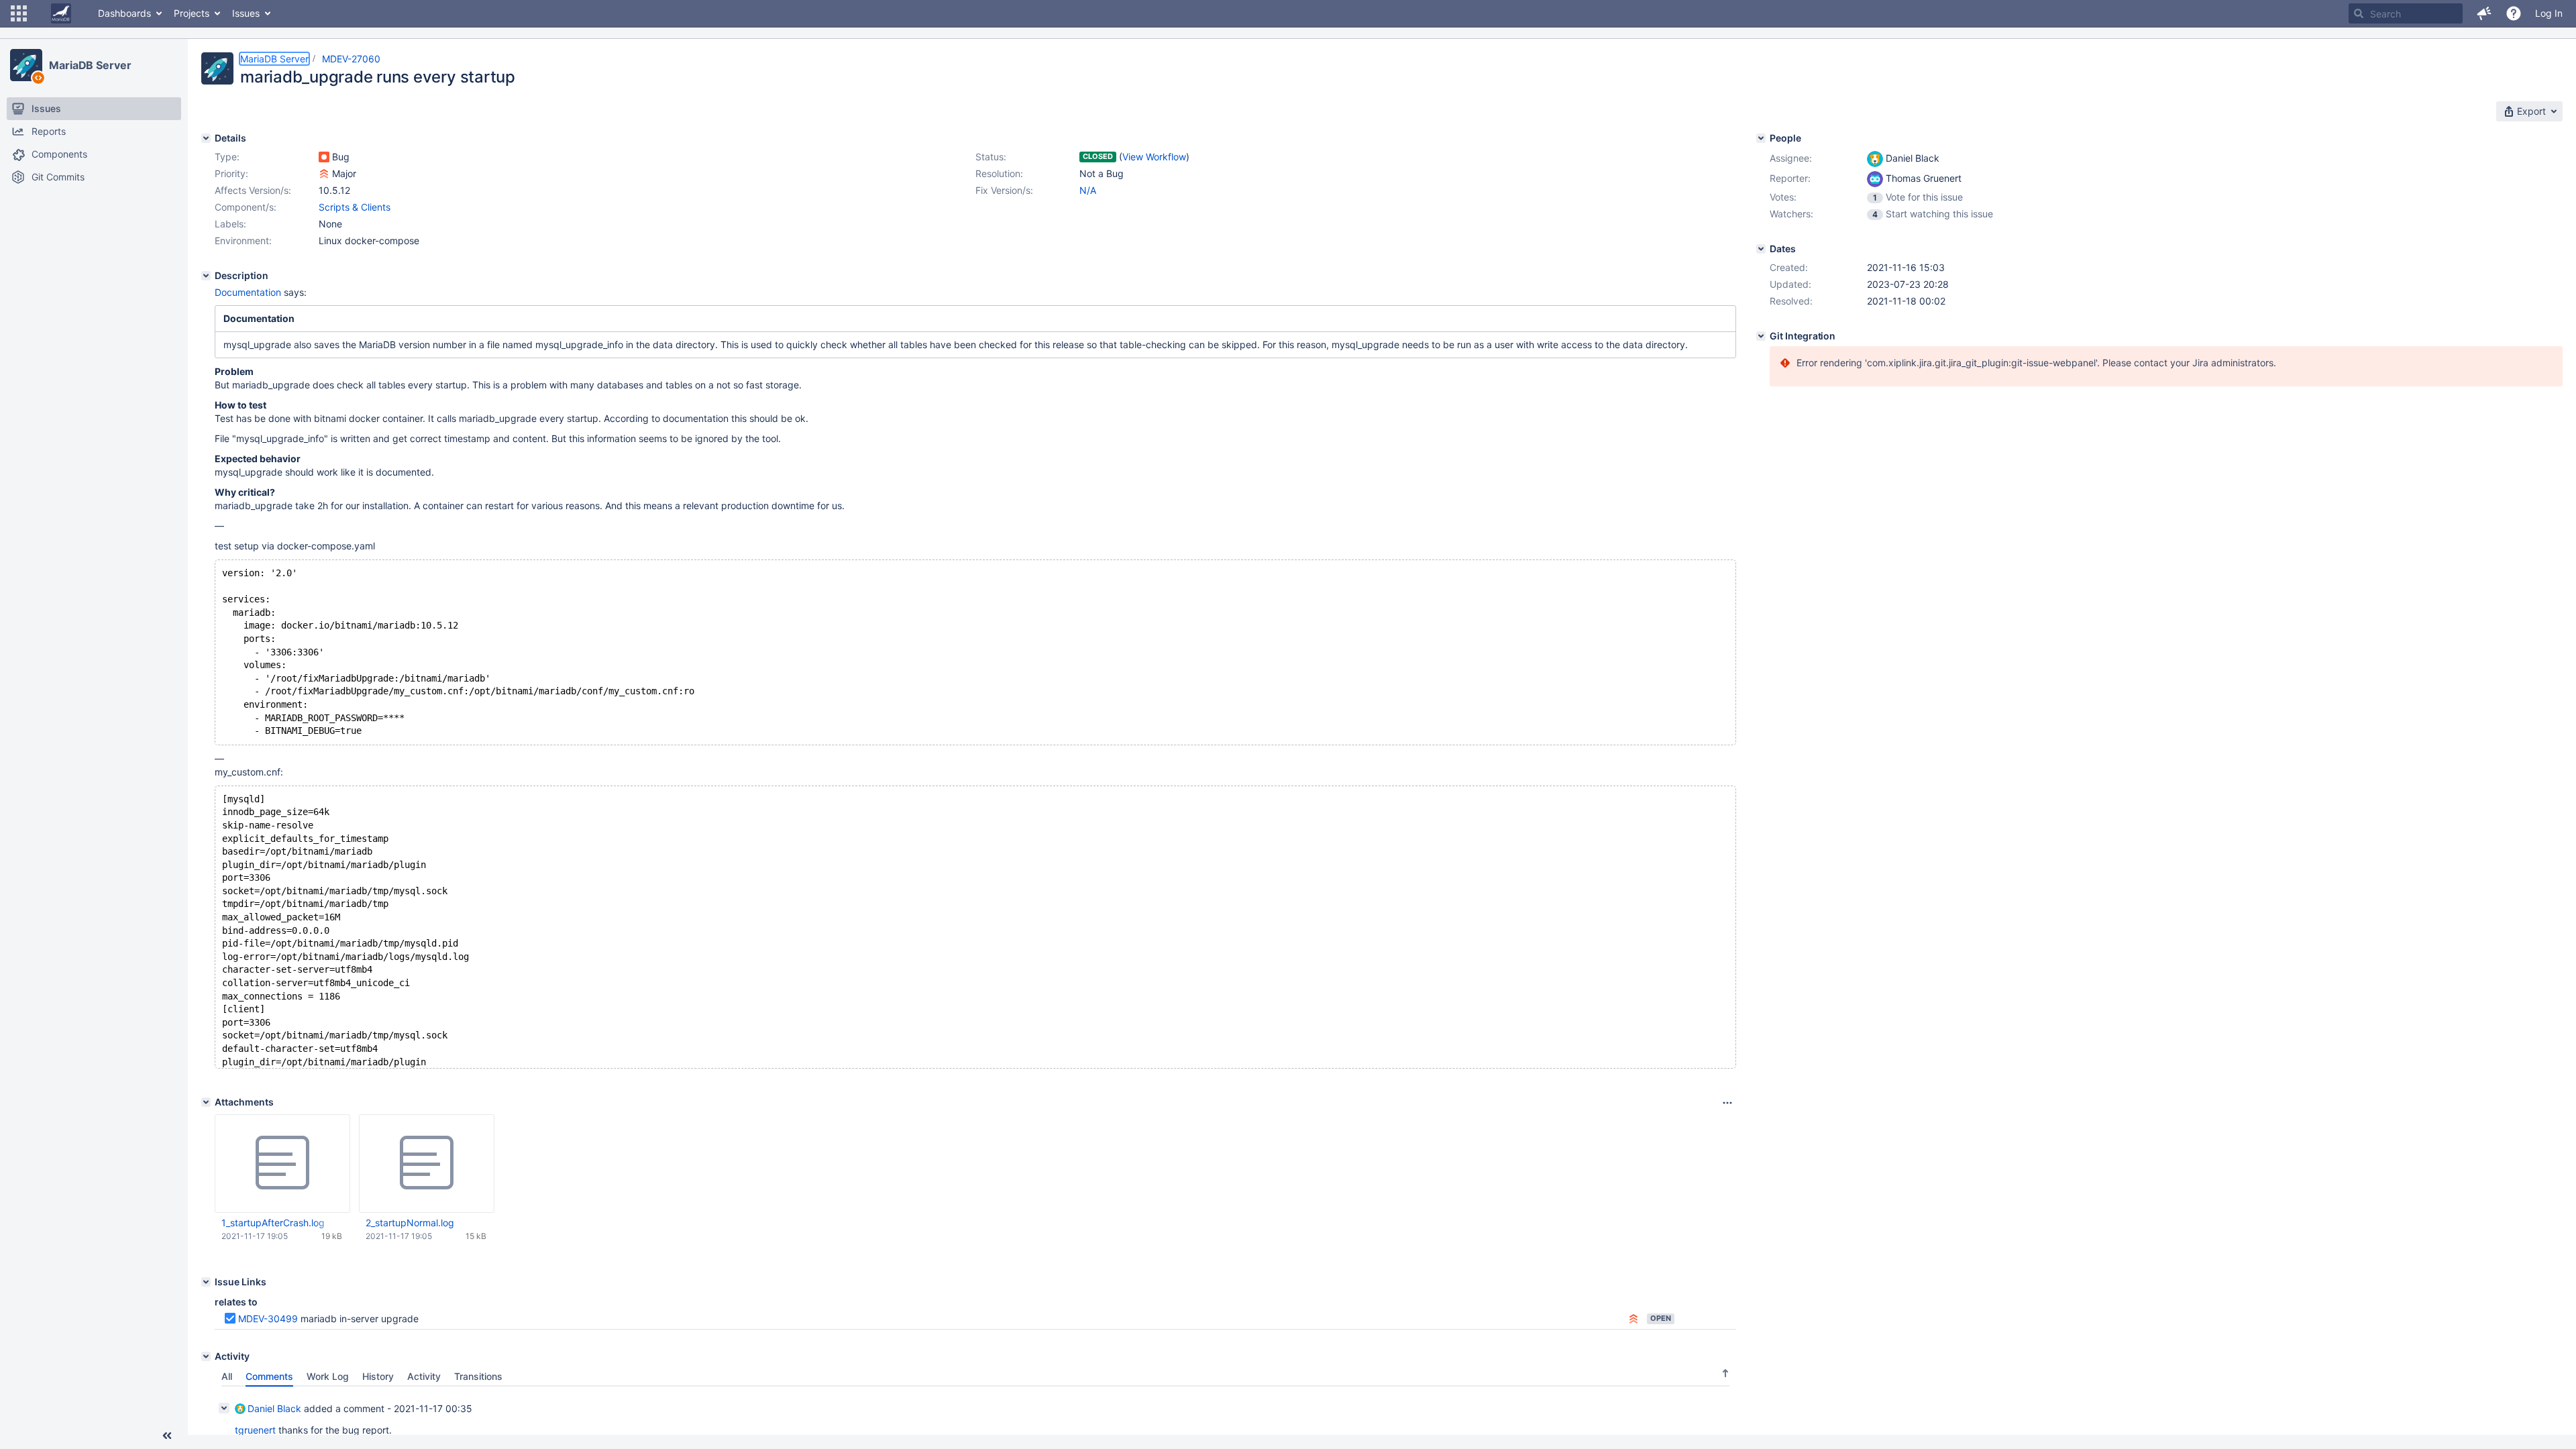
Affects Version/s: (253, 190)
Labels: (230, 224)
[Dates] (1761, 249)
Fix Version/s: (1004, 190)
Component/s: (246, 207)
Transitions (478, 1376)
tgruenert (255, 1430)
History (378, 1376)
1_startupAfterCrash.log (273, 1223)
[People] (1761, 138)
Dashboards (124, 13)
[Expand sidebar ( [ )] (167, 1436)
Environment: (243, 240)
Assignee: (1791, 158)
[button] (19, 13)
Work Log (328, 1376)
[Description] (206, 276)
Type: (227, 157)
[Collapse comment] (224, 1408)
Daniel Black (274, 1408)
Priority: (231, 173)
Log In (2549, 13)
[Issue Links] (206, 1282)
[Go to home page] (61, 13)
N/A (1088, 190)
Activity (424, 1376)
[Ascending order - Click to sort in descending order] (1725, 1373)
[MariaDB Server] (26, 65)
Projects (192, 13)
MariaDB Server (90, 65)
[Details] (206, 138)
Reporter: (1790, 178)
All (227, 1376)
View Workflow (1154, 157)
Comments (269, 1376)
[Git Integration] (1761, 336)
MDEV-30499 (268, 1319)
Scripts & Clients (355, 207)
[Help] (2514, 13)
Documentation (249, 292)
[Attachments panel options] (1727, 1103)
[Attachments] (206, 1102)
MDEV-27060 (351, 59)
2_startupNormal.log (410, 1223)
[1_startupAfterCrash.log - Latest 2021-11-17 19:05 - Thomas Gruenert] (282, 1163)
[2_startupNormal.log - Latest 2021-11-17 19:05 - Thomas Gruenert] (427, 1163)
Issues (246, 13)
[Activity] (206, 1356)
